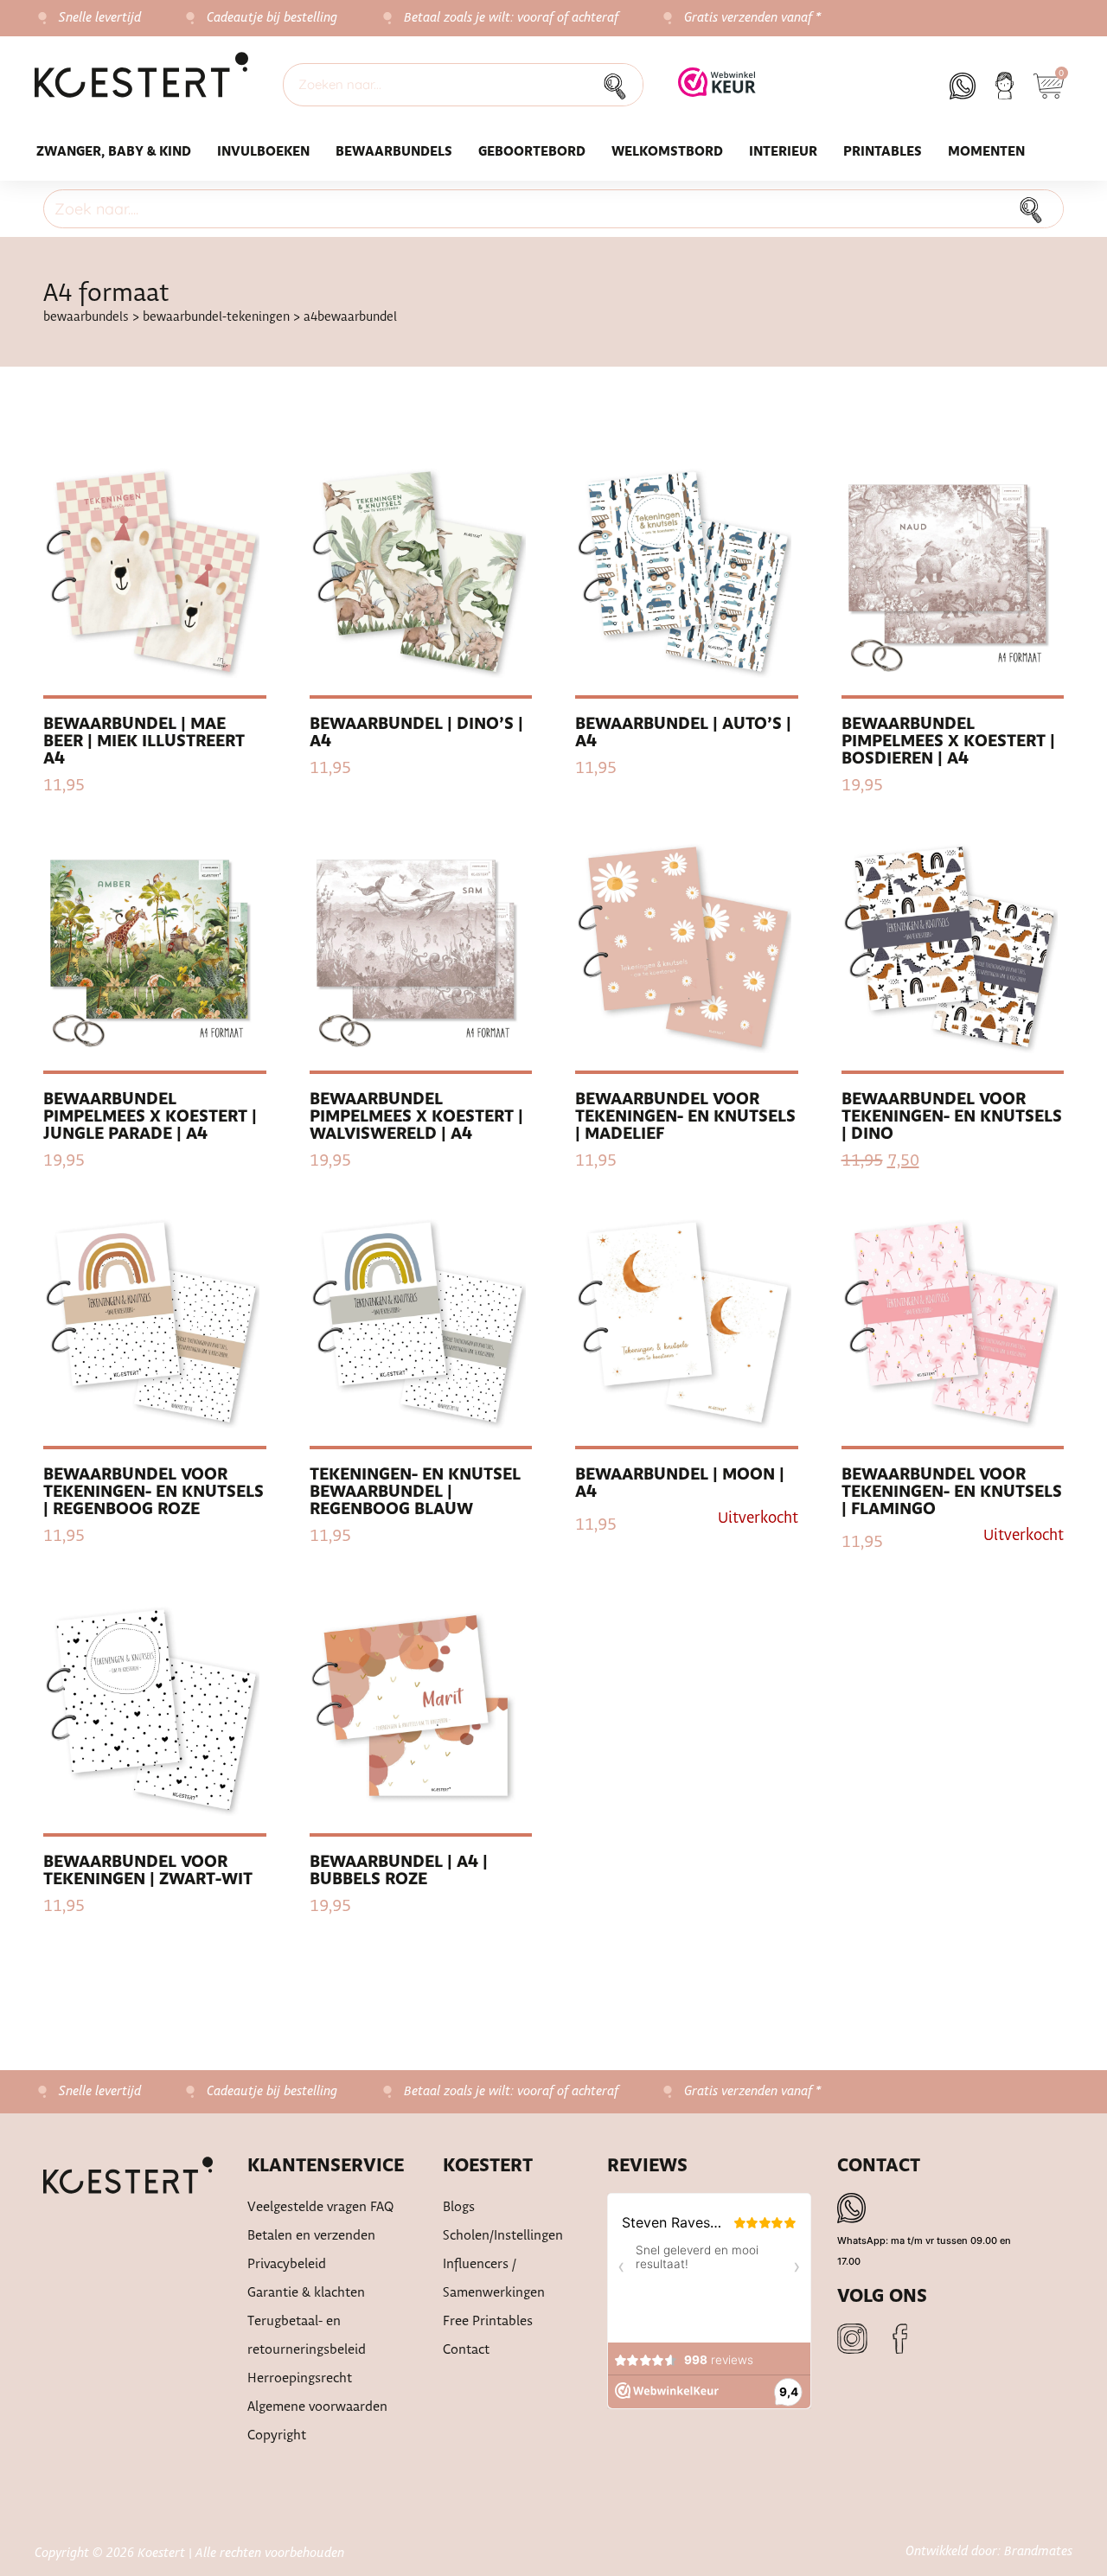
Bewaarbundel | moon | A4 (680, 1483)
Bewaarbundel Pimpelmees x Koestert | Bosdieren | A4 (948, 741)
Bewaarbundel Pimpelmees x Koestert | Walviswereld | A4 (416, 1117)
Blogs (459, 2207)
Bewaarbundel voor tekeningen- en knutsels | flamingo (952, 1492)
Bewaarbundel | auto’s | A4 (683, 733)
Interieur (783, 152)
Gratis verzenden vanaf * (753, 18)
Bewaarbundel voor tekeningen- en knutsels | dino (952, 1117)
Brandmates (1038, 2552)
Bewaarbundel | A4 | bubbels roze (399, 1871)
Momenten (986, 152)
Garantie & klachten (306, 2293)
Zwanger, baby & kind (114, 152)
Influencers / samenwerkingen (494, 2279)
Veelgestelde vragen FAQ (321, 2207)
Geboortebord (532, 152)
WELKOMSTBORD (667, 152)
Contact (466, 2350)
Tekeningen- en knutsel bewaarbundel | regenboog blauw (415, 1492)
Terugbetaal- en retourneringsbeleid (307, 2336)
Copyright (277, 2435)
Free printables (488, 2321)
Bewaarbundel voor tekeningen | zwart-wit (148, 1871)
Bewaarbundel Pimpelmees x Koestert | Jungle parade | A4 (150, 1117)
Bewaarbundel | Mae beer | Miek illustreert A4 (144, 741)
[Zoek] (620, 85)
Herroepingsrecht (300, 2378)
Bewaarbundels (394, 152)
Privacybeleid (287, 2264)
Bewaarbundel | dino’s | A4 (416, 733)
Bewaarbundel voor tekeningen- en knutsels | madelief (685, 1117)
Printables (883, 152)
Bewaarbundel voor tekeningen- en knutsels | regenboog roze (154, 1492)
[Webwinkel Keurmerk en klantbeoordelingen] (717, 92)
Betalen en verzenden (311, 2236)
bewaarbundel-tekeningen (216, 317)
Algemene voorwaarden (317, 2407)
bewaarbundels (86, 317)
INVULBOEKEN (263, 152)
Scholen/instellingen (503, 2236)
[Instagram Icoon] (852, 2339)
